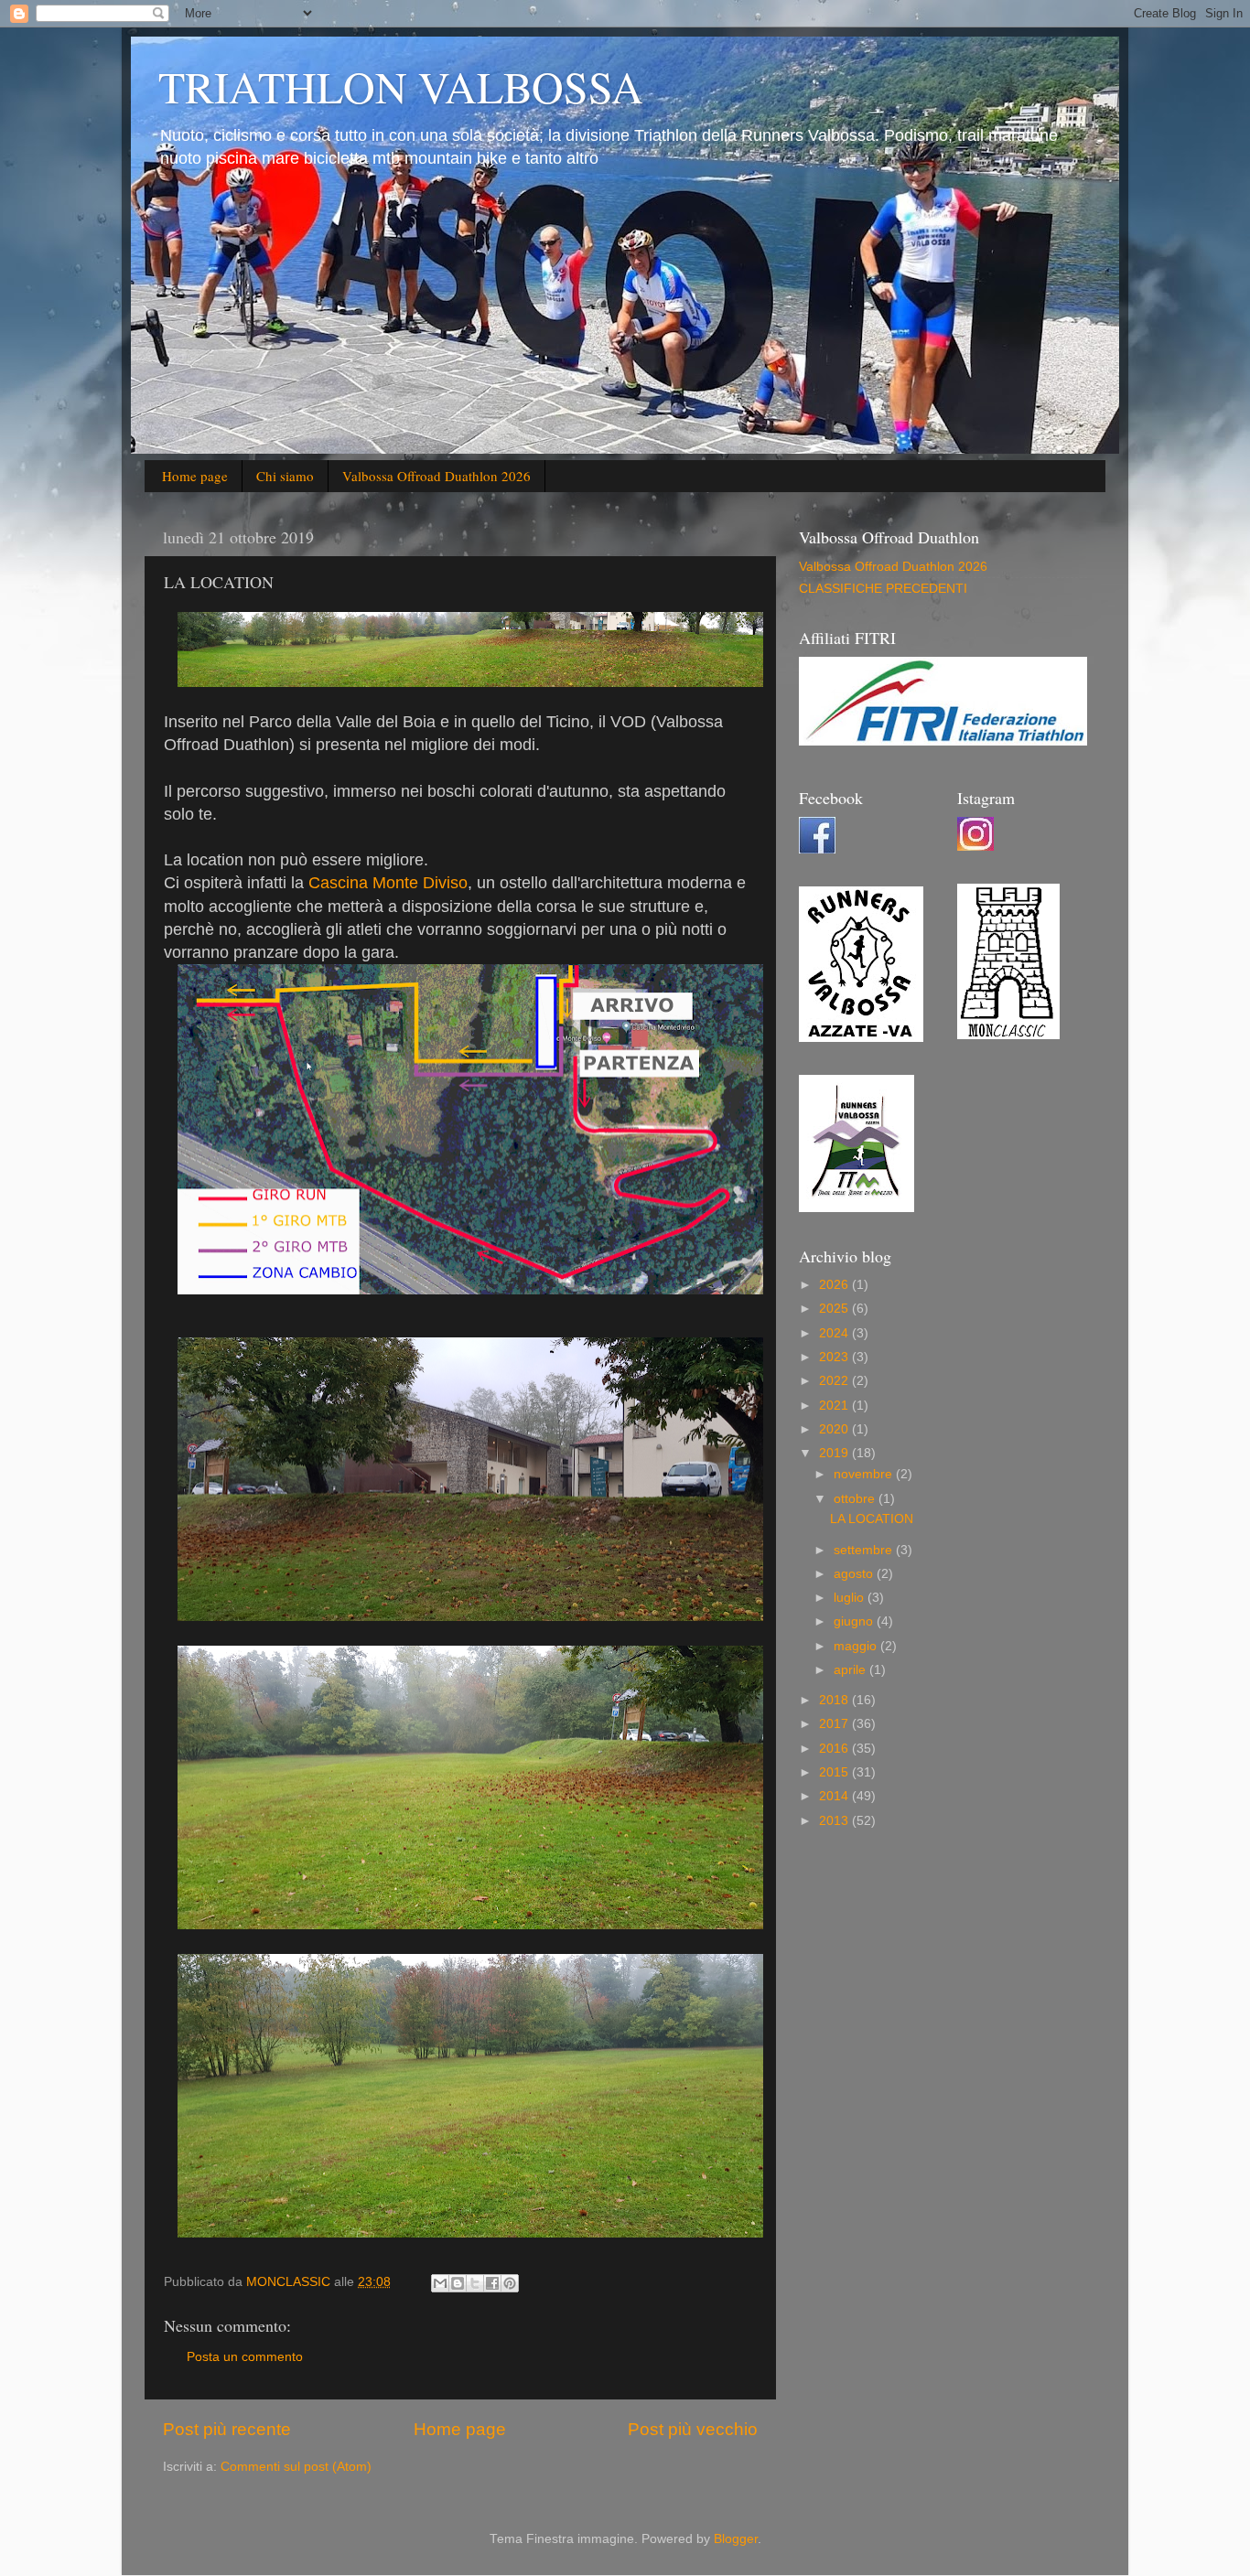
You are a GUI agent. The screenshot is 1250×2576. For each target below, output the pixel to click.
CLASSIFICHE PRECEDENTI (883, 589)
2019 (835, 1453)
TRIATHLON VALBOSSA (401, 86)
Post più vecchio (693, 2429)
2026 (835, 1285)
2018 (835, 1700)
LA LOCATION (872, 1519)
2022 (835, 1381)
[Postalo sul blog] (458, 2283)
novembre (865, 1474)
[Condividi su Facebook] (492, 2283)
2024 (835, 1333)
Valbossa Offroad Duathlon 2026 (436, 476)
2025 (835, 1309)
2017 (835, 1724)
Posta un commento (245, 2357)
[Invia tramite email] (440, 2283)
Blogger (736, 2539)
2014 (835, 1796)
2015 (835, 1772)
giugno (855, 1621)
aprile (851, 1670)
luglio (851, 1598)
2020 (835, 1429)
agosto (855, 1574)
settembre (865, 1550)
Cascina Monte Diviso (388, 883)
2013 (835, 1821)
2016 (835, 1749)
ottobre (856, 1499)
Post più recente (227, 2429)
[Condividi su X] (475, 2283)
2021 (835, 1406)
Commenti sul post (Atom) (296, 2467)
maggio (857, 1646)
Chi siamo (285, 476)
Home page (195, 476)
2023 (835, 1357)
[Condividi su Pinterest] (510, 2283)
